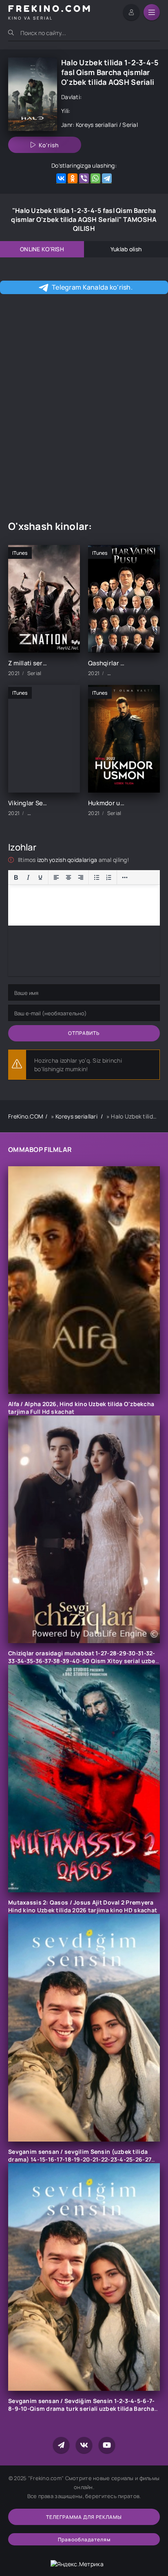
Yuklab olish (126, 249)
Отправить (84, 1033)
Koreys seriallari (97, 125)
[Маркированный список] (97, 877)
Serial (130, 125)
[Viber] (84, 178)
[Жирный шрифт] (16, 877)
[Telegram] (107, 178)
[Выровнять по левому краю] (56, 877)
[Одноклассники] (73, 178)
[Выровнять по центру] (69, 877)
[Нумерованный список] (109, 877)
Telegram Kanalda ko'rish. (92, 287)
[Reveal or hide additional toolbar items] (125, 877)
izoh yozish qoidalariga (68, 860)
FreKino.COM (26, 1116)
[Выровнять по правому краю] (81, 877)
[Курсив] (28, 877)
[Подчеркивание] (40, 877)
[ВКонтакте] (61, 178)
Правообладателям (84, 2539)
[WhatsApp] (95, 178)
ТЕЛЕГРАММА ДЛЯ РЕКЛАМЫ (84, 2517)
